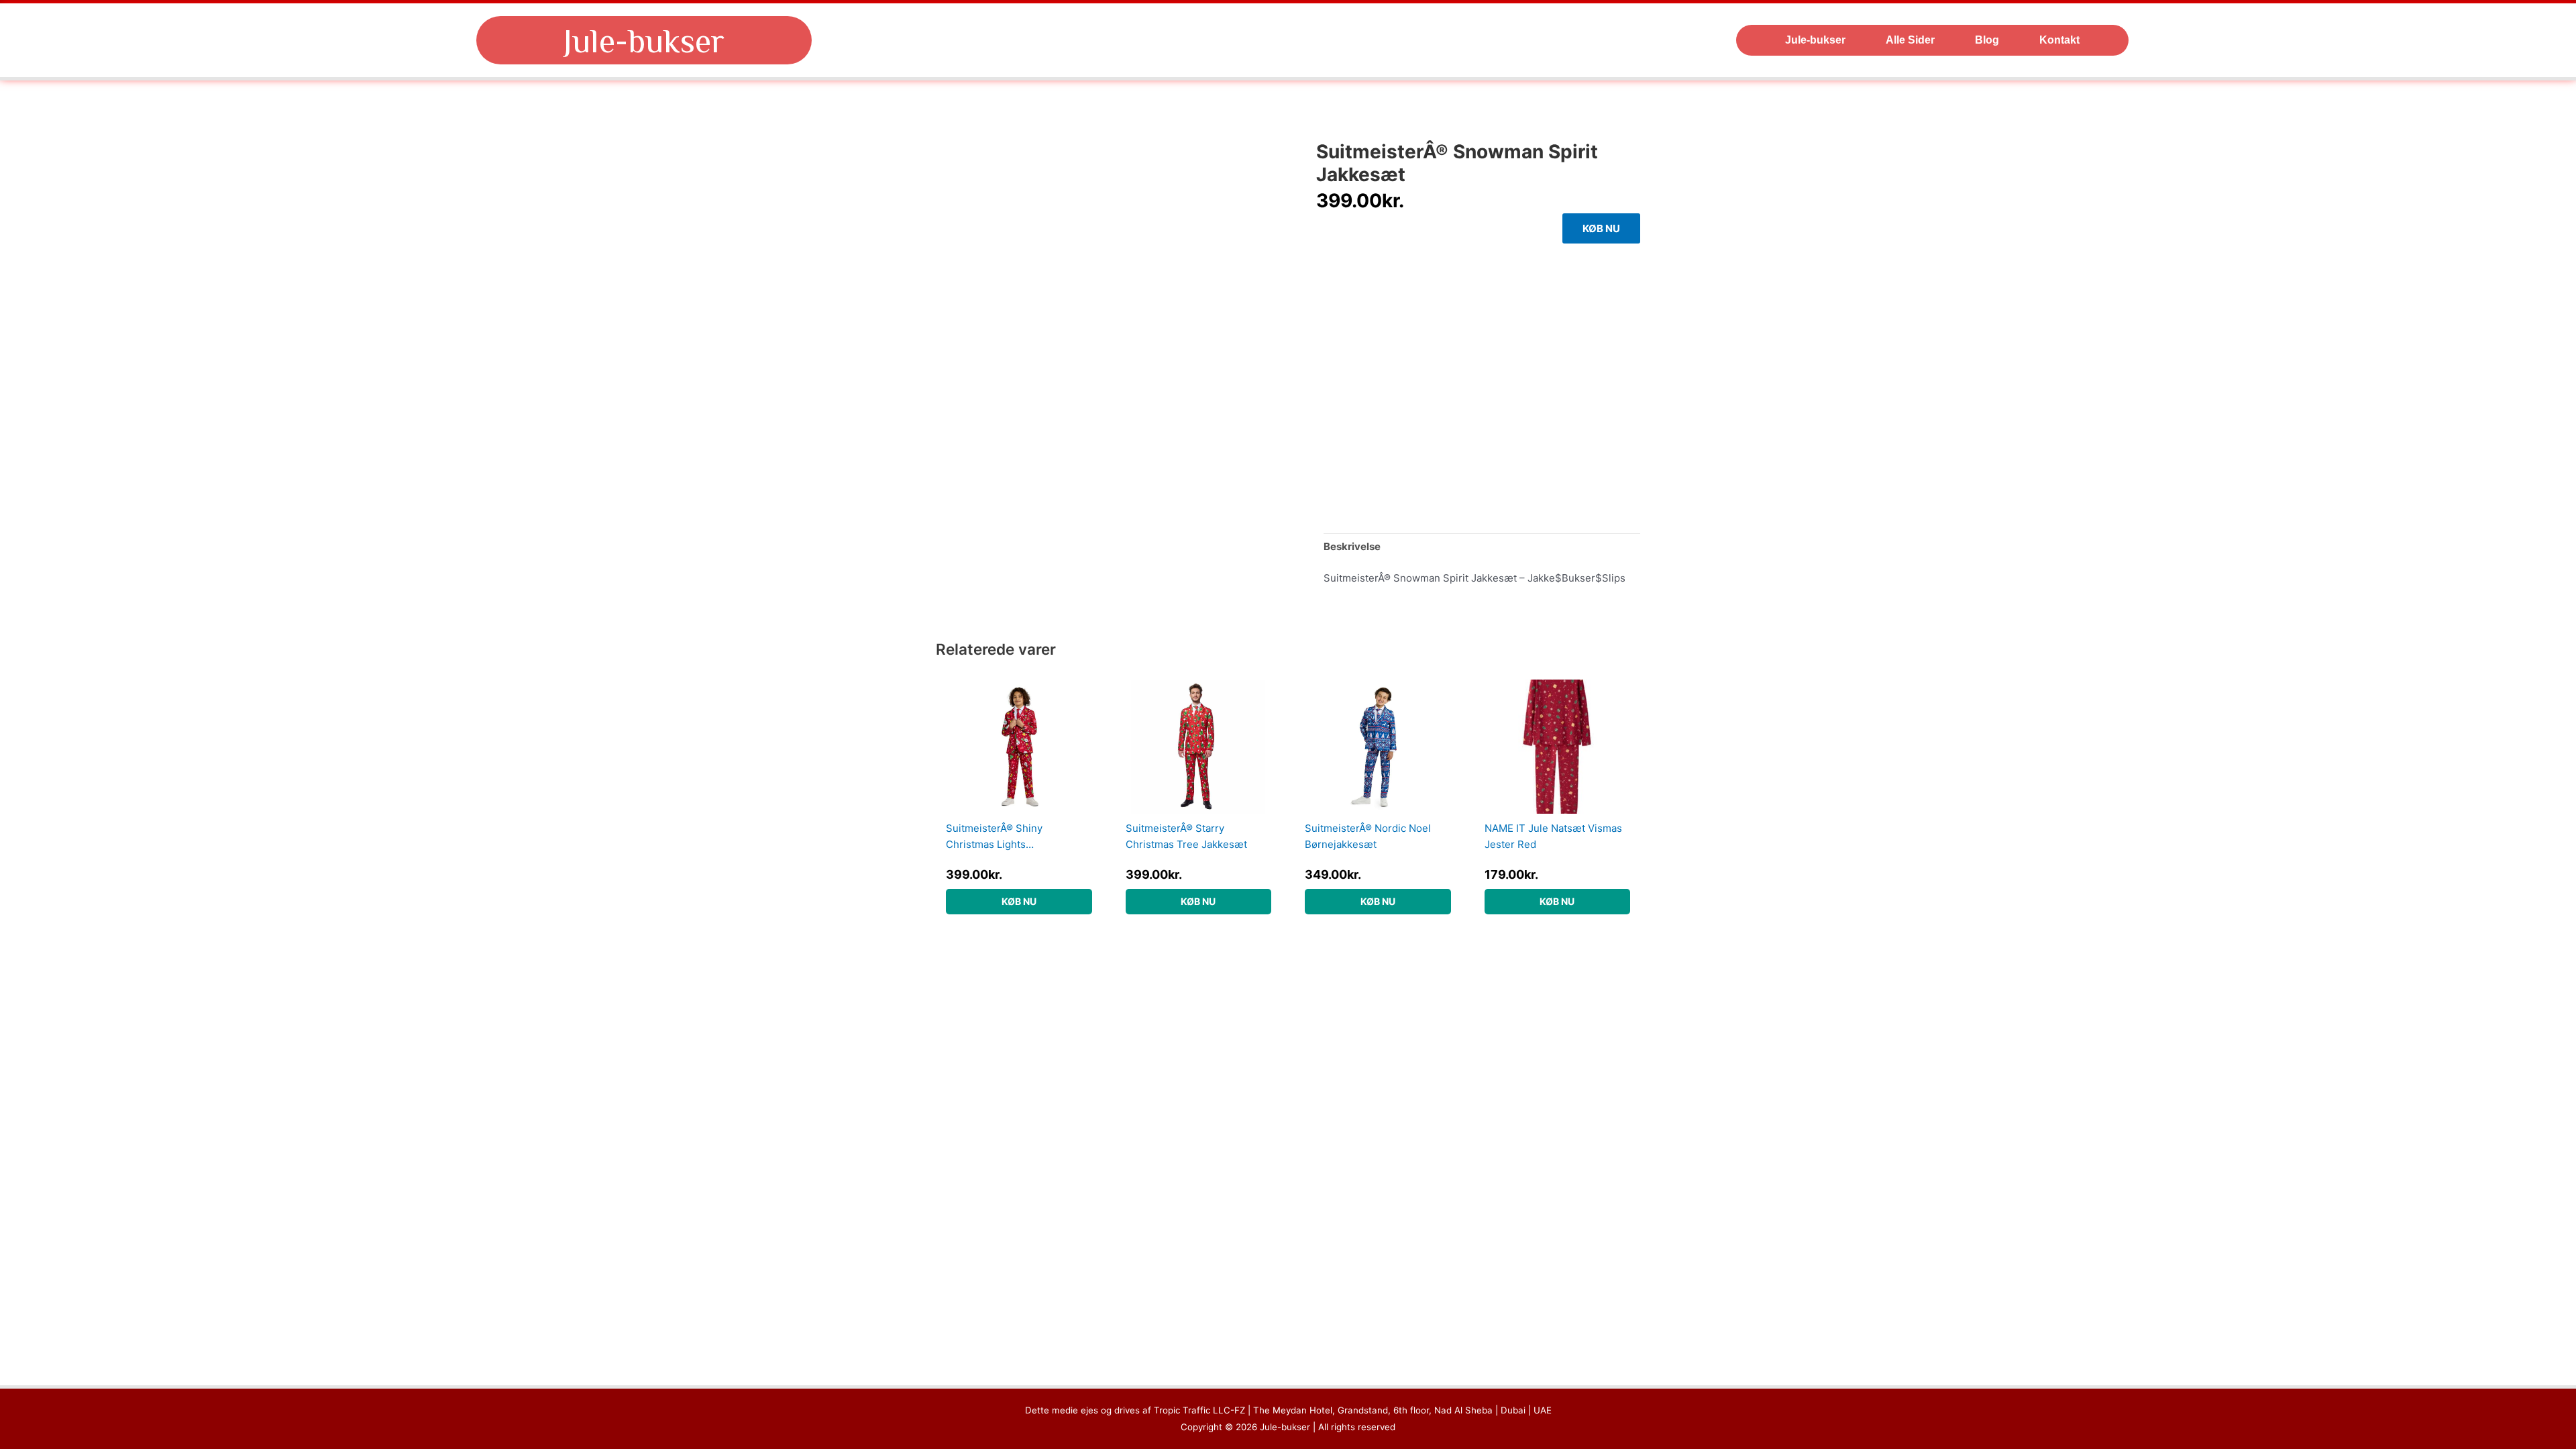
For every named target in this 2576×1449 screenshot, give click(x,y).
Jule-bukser (644, 40)
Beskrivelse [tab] (1352, 546)
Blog (1987, 40)
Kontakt (2059, 40)
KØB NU (1601, 228)
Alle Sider (1910, 40)
